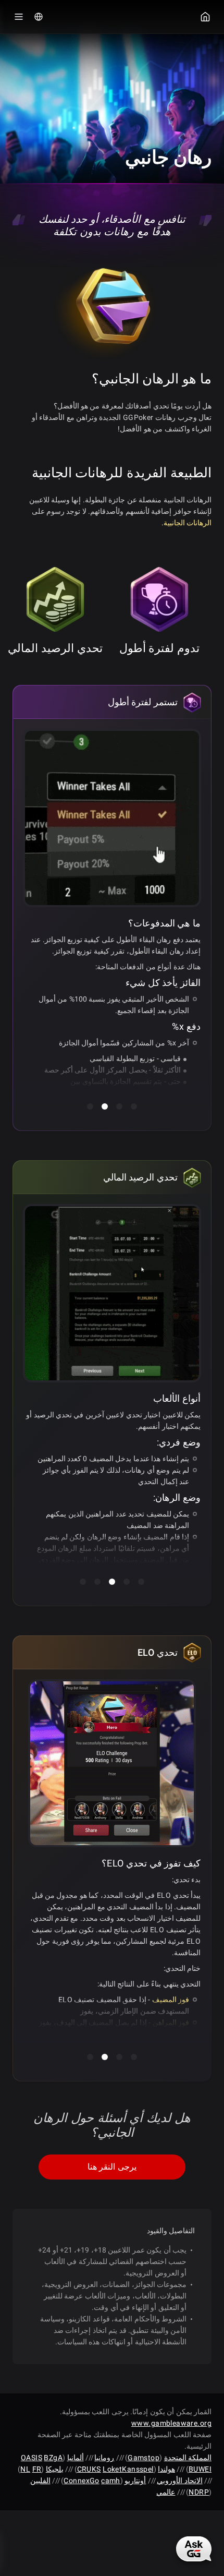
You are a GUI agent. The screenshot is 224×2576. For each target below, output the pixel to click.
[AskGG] (194, 2549)
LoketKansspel (128, 2469)
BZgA (53, 2458)
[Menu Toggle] (19, 17)
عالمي (166, 2492)
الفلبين (40, 2481)
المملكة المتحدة (188, 2458)
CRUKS (89, 2469)
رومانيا (104, 2458)
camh (111, 2481)
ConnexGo (81, 2481)
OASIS (32, 2458)
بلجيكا (55, 2469)
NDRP (199, 2492)
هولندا (166, 2469)
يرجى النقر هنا (112, 2167)
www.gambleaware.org (171, 2423)
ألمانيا (76, 2458)
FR (37, 2469)
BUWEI (200, 2469)
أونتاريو (135, 2481)
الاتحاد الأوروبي (179, 2481)
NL (25, 2469)
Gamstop (144, 2458)
